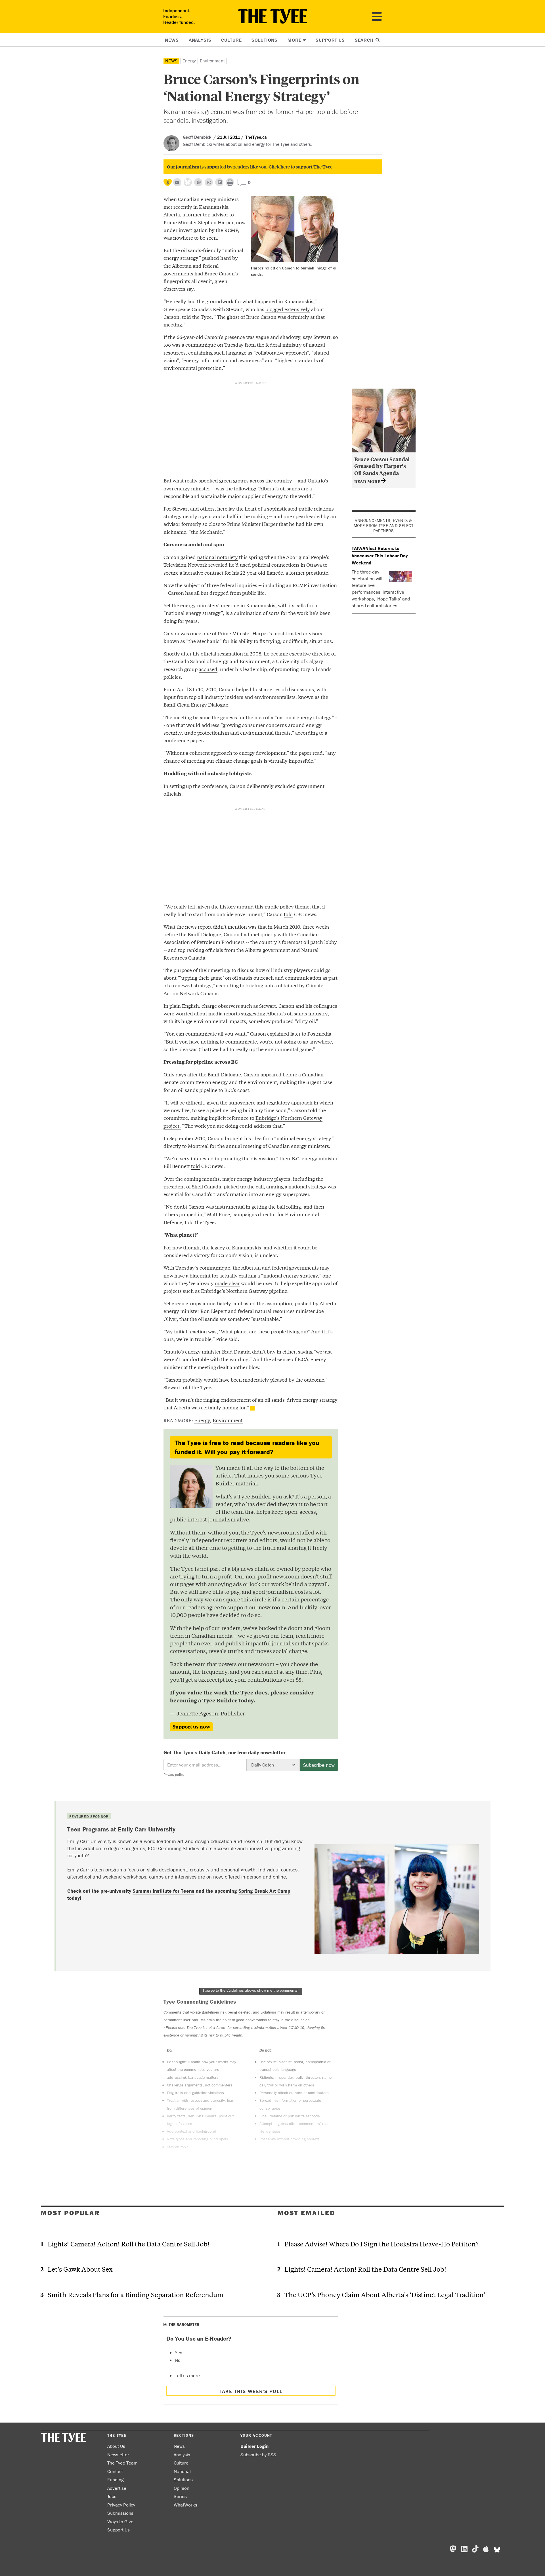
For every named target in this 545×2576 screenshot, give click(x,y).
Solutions (265, 40)
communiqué (201, 344)
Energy (189, 61)
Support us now (191, 1727)
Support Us (330, 40)
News (172, 40)
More (294, 40)
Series (180, 2496)
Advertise (117, 2488)
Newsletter (118, 2455)
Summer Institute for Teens (163, 1891)
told (288, 914)
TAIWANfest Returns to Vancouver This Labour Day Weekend (380, 556)
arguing (275, 1186)
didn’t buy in (267, 1351)
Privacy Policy (121, 2505)
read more (368, 481)
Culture (231, 40)
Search (365, 40)
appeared (271, 1074)
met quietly (264, 934)
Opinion (182, 2488)
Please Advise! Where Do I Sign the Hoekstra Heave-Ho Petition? (381, 2244)
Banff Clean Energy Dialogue (196, 704)
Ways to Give (120, 2522)
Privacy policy (174, 1775)
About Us (116, 2446)
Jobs (112, 2496)
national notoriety (217, 557)
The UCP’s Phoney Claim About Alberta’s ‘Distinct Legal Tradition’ (385, 2294)
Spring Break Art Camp (264, 1891)
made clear (227, 1283)
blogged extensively (288, 309)
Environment (212, 61)
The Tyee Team (122, 2463)
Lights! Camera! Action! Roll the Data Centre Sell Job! (129, 2244)
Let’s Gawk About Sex (80, 2269)
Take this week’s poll (251, 2391)
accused (208, 669)
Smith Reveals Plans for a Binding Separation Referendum (136, 2294)
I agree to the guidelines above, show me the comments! (251, 1990)
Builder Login (254, 2446)
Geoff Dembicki (198, 137)
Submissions (120, 2513)
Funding (115, 2480)
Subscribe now (319, 1765)
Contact (115, 2471)
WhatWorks (185, 2505)
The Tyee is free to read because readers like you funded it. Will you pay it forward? (247, 1447)
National (182, 2471)
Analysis (200, 40)
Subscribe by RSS (258, 2455)
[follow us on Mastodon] (198, 182)
